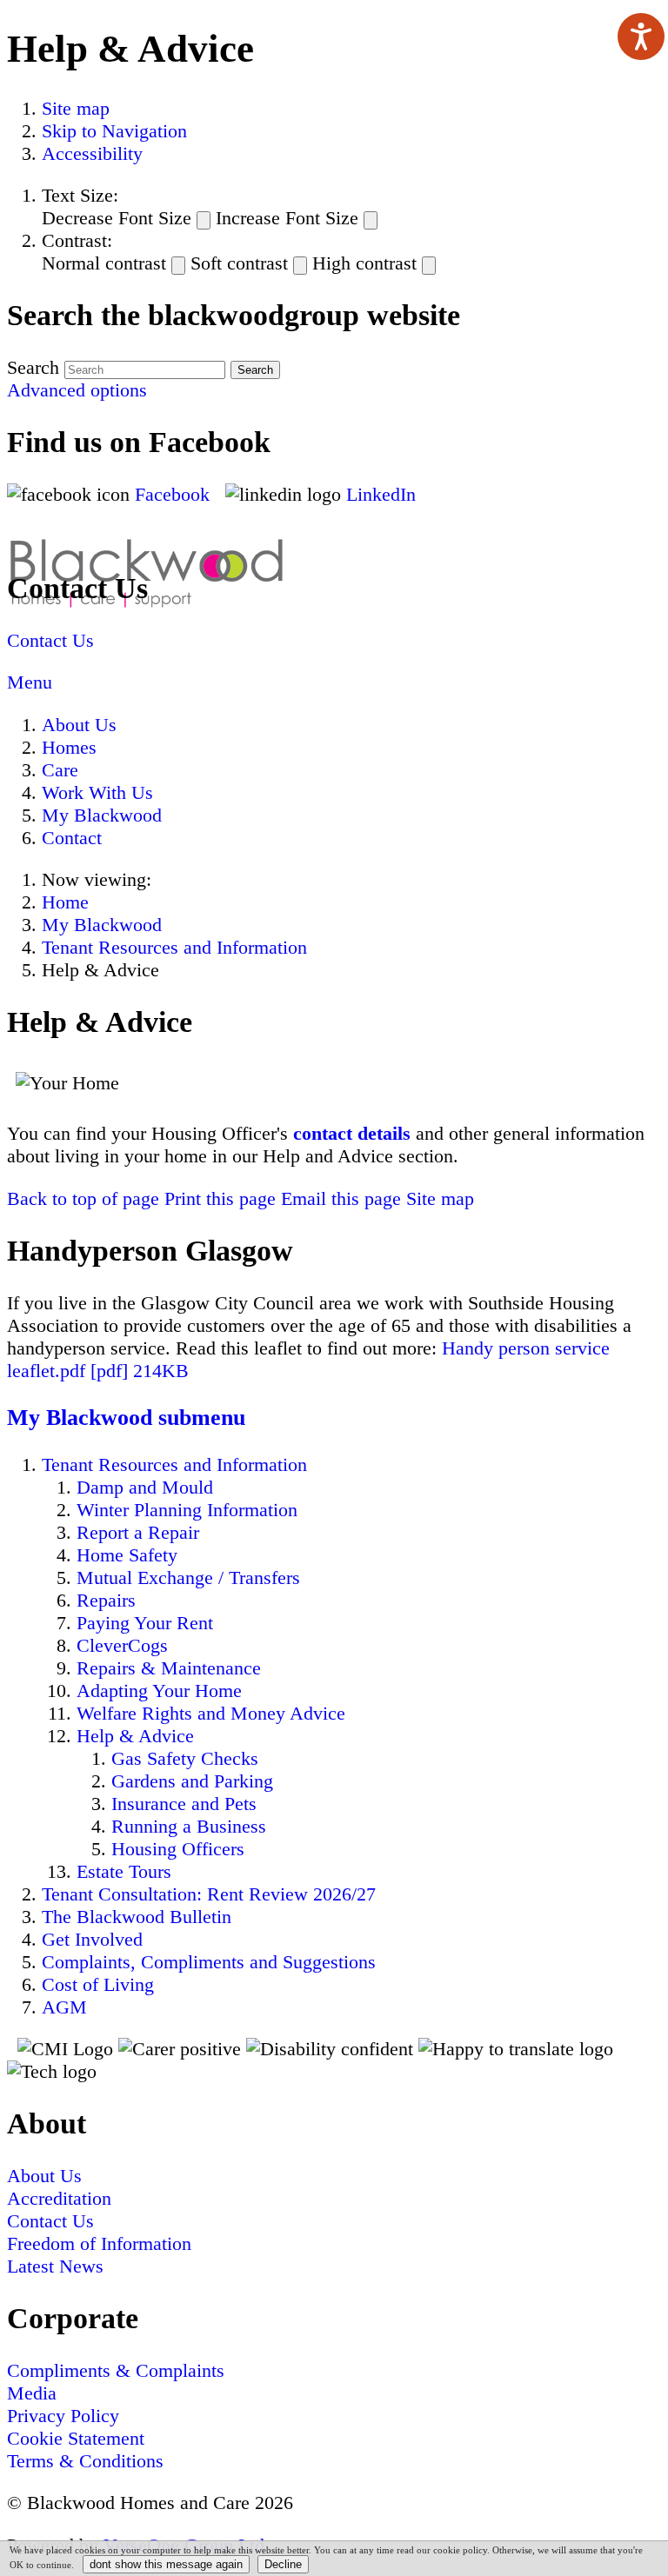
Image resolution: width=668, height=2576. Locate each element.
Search (33, 367)
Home (65, 902)
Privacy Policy (63, 2416)
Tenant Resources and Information (174, 947)
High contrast (364, 263)
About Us (79, 725)
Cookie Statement (76, 2438)
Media (32, 2393)
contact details (352, 1133)
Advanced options (77, 390)
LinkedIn (381, 494)
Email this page (341, 1198)
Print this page (220, 1198)
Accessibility (92, 153)
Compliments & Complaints (116, 2370)
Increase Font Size (287, 218)
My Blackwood (102, 815)
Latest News (55, 2266)
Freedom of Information (99, 2243)
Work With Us (97, 792)
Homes (69, 747)
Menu (30, 682)
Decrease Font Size (117, 218)
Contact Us (50, 640)
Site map (76, 108)
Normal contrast (104, 263)
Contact (72, 838)
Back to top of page (83, 1198)
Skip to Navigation (114, 131)
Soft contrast (239, 263)
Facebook (175, 494)
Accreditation (59, 2198)
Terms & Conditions (85, 2461)
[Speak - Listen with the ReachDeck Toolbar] (641, 37)
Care (60, 770)
